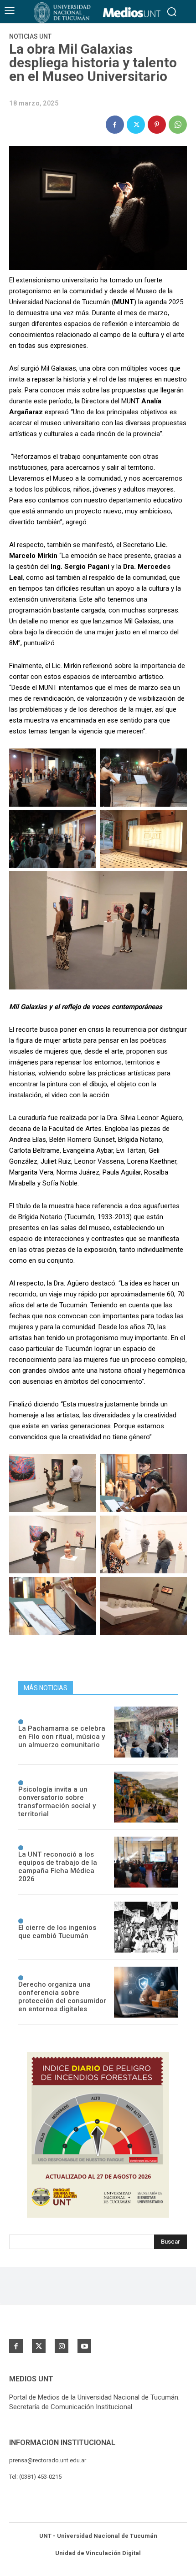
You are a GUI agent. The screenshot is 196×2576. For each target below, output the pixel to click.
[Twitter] (136, 125)
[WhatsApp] (178, 125)
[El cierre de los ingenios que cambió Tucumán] (146, 1927)
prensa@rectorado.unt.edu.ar (48, 2460)
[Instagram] (62, 2346)
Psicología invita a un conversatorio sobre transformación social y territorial (57, 1802)
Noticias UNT (30, 36)
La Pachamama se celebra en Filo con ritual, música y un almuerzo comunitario (62, 1737)
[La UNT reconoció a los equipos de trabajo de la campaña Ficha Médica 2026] (146, 1862)
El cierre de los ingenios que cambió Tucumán (57, 1932)
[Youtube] (84, 2346)
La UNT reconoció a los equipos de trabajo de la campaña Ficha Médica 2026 (58, 1867)
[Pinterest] (157, 125)
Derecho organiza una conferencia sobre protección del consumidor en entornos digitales (62, 1997)
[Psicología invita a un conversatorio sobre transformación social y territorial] (146, 1797)
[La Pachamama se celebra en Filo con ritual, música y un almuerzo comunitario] (146, 1732)
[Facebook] (115, 125)
